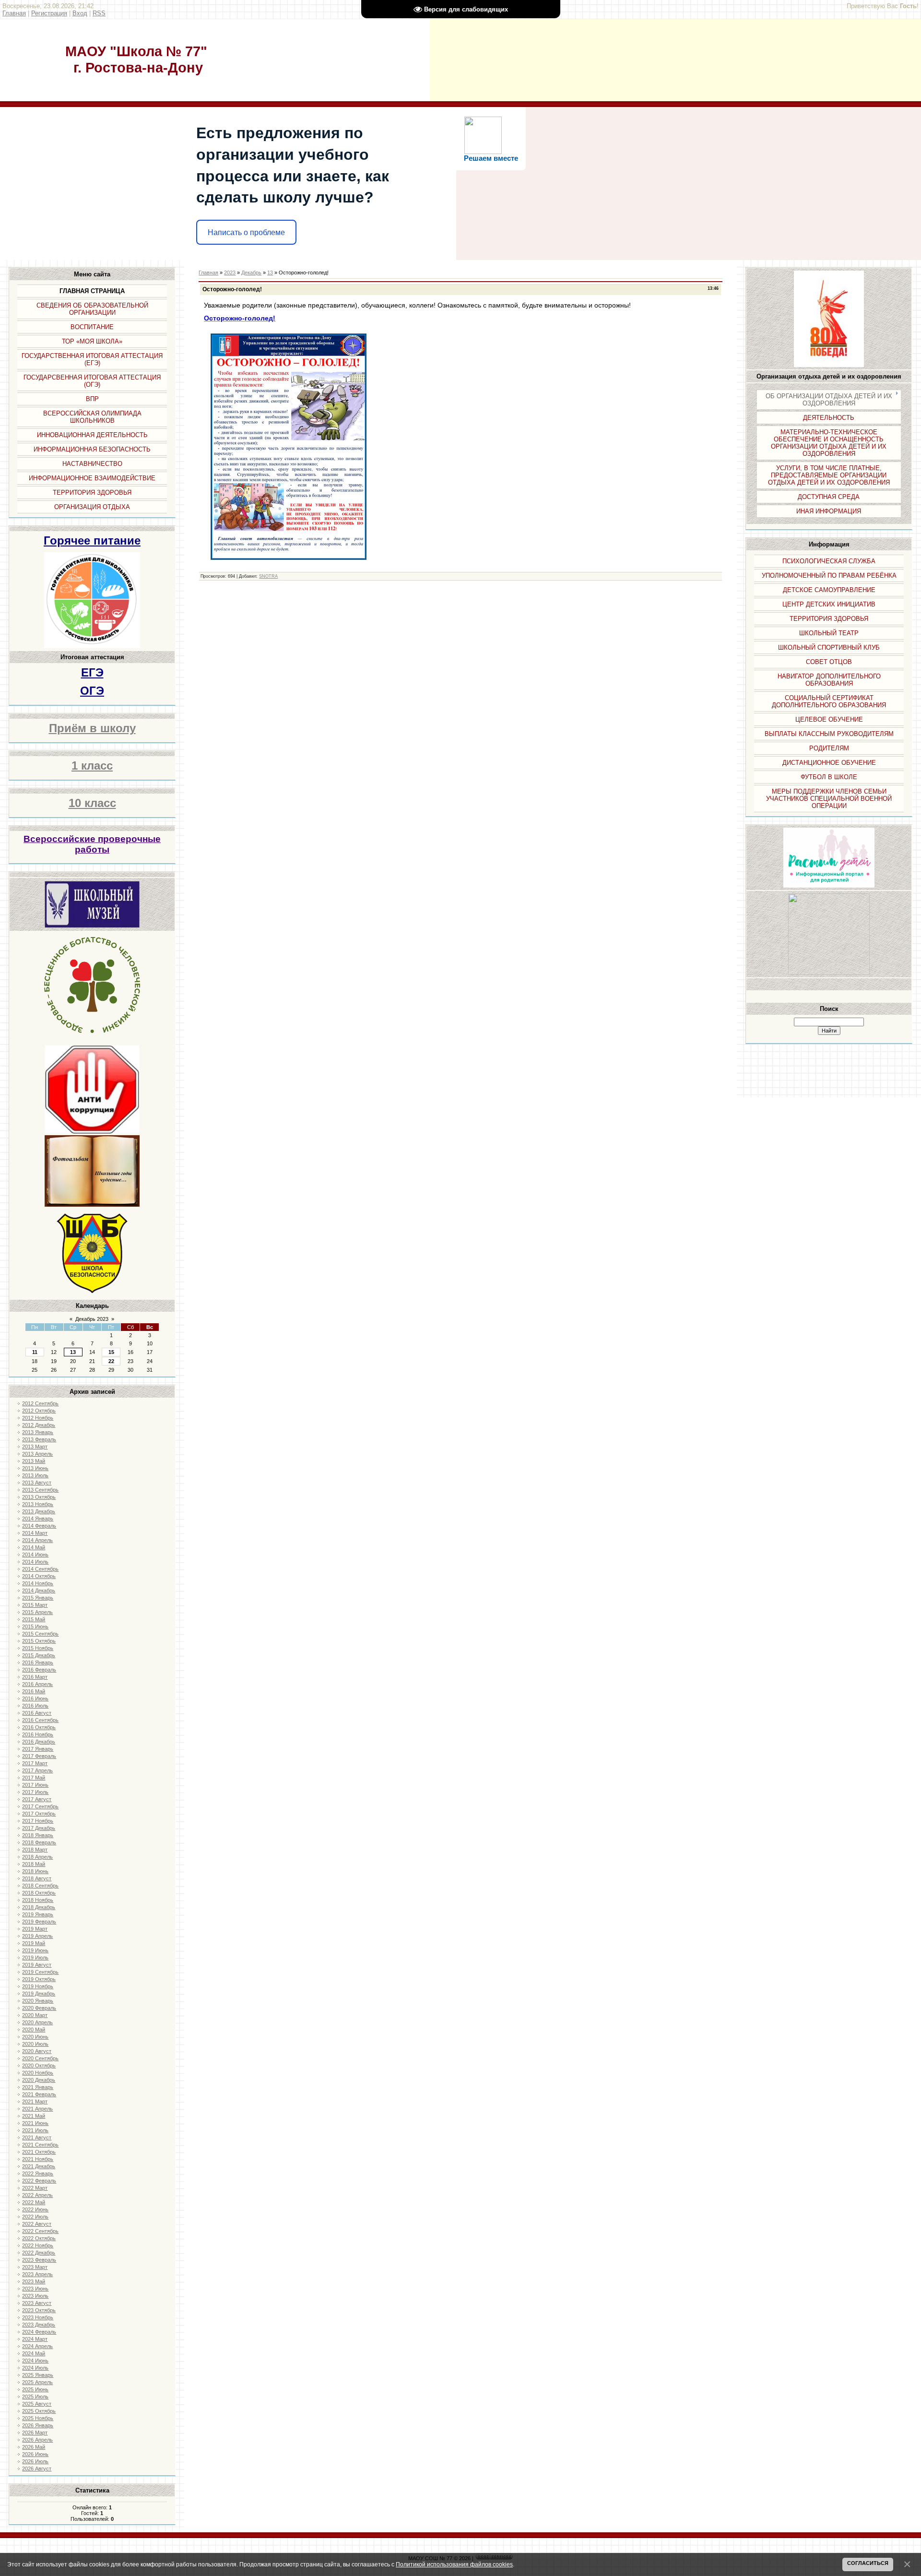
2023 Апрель (37, 2274)
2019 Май (34, 1943)
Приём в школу (92, 728)
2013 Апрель (37, 1454)
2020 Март (35, 2015)
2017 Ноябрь (38, 1821)
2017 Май (34, 1778)
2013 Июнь (35, 1468)
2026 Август (37, 2469)
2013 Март (35, 1447)
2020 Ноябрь (38, 2073)
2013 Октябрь (39, 1497)
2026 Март (35, 2433)
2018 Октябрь (39, 1893)
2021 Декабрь (39, 2166)
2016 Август (37, 1713)
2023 (230, 273)
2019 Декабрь (39, 1994)
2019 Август (37, 1965)
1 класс (92, 766)
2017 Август (37, 1799)
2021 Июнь (35, 2123)
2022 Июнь (35, 2209)
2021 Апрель (37, 2109)
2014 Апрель (37, 1540)
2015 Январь (38, 1598)
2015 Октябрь (39, 1641)
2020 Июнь (35, 2037)
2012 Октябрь (39, 1411)
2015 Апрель (37, 1612)
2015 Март (35, 1605)
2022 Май (34, 2202)
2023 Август (37, 2303)
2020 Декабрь (39, 2080)
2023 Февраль (39, 2260)
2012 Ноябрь (38, 1418)
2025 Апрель (37, 2382)
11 (35, 1352)
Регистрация (49, 13)
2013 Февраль (39, 1439)
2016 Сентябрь (40, 1720)
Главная (14, 13)
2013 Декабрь (39, 1511)
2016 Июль (35, 1706)
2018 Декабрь (39, 1907)
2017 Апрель (37, 1770)
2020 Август (37, 2051)
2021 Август (37, 2137)
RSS (99, 13)
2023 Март (35, 2267)
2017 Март (35, 1763)
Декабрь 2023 (92, 1319)
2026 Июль (35, 2461)
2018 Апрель (37, 1857)
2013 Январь (38, 1432)
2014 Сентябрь (40, 1569)
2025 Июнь (35, 2389)
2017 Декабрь (39, 1828)
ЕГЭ (92, 672)
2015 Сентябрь (40, 1634)
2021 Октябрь (39, 2152)
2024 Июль (35, 2368)
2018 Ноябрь (38, 1900)
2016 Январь (38, 1662)
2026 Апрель (37, 2440)
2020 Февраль (39, 2008)
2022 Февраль (39, 2181)
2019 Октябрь (39, 1979)
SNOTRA (268, 576)
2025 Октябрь (39, 2411)
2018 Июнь (35, 1871)
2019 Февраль (39, 1922)
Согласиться (868, 2563)
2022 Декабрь (39, 2253)
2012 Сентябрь (40, 1403)
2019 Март (35, 1929)
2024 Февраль (39, 2332)
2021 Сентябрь (40, 2145)
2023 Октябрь (39, 2310)
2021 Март (35, 2101)
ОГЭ (92, 691)
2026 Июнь (35, 2454)
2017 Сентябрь (40, 1806)
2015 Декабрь (39, 1655)
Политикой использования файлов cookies (454, 2564)
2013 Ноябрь (38, 1504)
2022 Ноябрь (38, 2245)
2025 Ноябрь (38, 2418)
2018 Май (34, 1864)
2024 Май (34, 2353)
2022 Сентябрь (40, 2231)
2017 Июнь (35, 1785)
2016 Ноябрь (38, 1734)
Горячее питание (92, 540)
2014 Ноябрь (38, 1583)
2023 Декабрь (39, 2325)
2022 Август (37, 2224)
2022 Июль (35, 2217)
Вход (80, 13)
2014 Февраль (39, 1526)
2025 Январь (38, 2375)
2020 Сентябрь (40, 2058)
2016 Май (34, 1691)
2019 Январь (38, 1914)
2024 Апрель (37, 2346)
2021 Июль (35, 2130)
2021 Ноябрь (38, 2159)
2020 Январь (38, 2001)
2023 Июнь (35, 2289)
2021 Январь (38, 2087)
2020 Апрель (37, 2022)
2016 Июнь (35, 1698)
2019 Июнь (35, 1950)
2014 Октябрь (39, 1576)
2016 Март (35, 1677)
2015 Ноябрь (38, 1648)
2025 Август (37, 2404)
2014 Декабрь (39, 1591)
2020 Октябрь (39, 2066)
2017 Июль (35, 1792)
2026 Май (34, 2447)
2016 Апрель (37, 1684)
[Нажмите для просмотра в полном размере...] (289, 564)
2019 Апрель (37, 1936)
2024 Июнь (35, 2361)
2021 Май (34, 2116)
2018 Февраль (39, 1842)
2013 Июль (35, 1475)
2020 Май (34, 2030)
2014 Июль (35, 1562)
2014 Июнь (35, 1555)
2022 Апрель (37, 2195)
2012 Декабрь (39, 1425)
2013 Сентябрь (40, 1490)
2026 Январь (38, 2425)
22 (111, 1361)
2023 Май (34, 2281)
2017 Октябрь (39, 1814)
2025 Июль (35, 2397)
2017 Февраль (39, 1756)
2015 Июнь (35, 1626)
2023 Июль (35, 2296)
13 (73, 1352)
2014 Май (34, 1547)
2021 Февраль (39, 2094)
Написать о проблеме (246, 232)
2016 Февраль (39, 1670)
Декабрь (251, 273)
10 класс (92, 803)
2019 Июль (35, 1958)
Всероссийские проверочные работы (92, 844)
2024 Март (35, 2339)
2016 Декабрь (39, 1742)
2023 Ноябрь (38, 2317)
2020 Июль (35, 2044)
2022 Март (35, 2188)
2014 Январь (38, 1519)
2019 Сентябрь (40, 1972)
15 (111, 1352)
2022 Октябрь (39, 2238)
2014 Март (35, 1533)
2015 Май (34, 1619)
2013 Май (34, 1461)
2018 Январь (38, 1835)
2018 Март (35, 1850)
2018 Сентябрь (40, 1886)
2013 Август (37, 1483)
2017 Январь (38, 1749)
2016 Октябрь (39, 1727)
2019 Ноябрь (38, 1986)
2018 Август (37, 1878)
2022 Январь (38, 2173)
